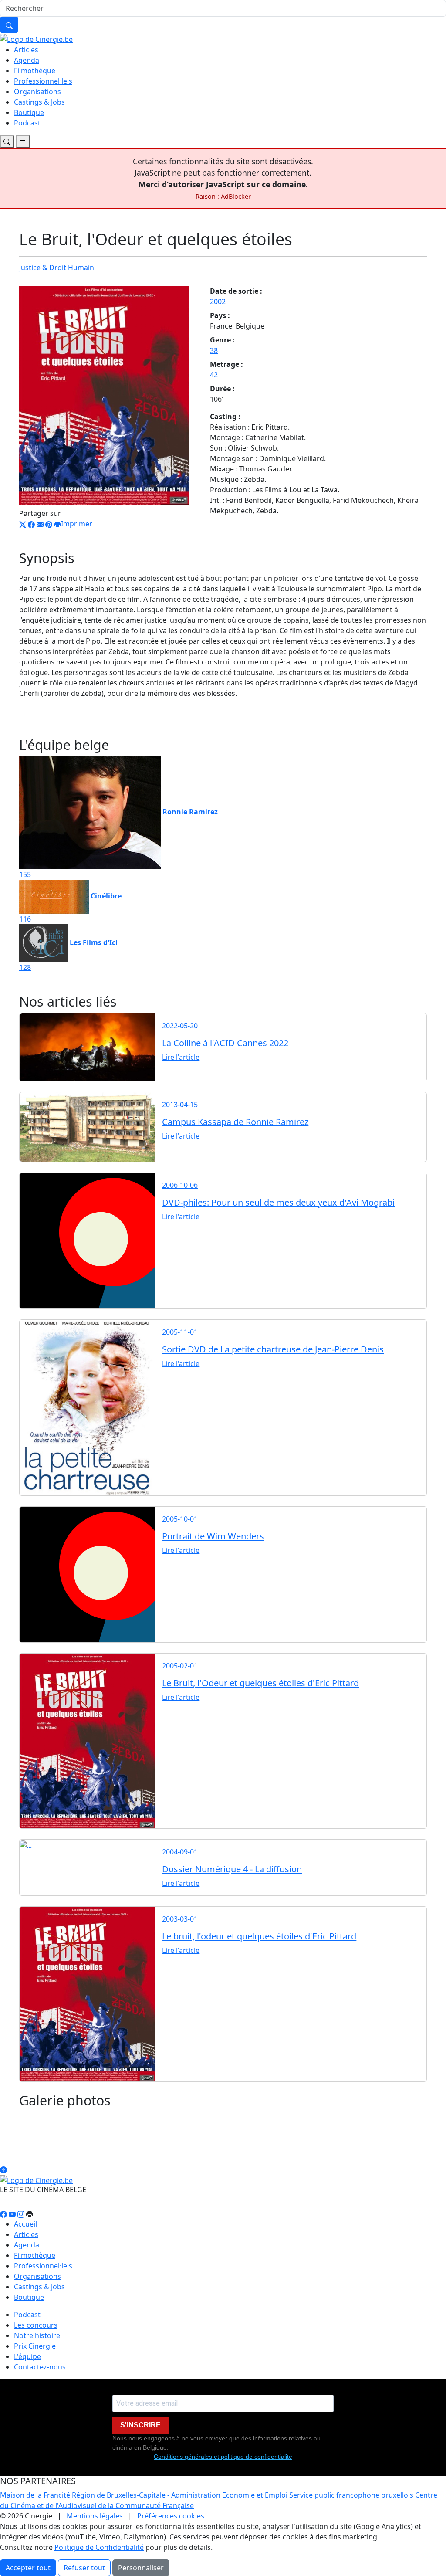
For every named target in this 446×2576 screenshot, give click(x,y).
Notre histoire (37, 2335)
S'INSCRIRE (140, 2425)
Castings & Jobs (39, 102)
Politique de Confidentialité (99, 2547)
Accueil (25, 2224)
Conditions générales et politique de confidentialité (223, 2457)
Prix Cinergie (35, 2346)
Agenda (27, 60)
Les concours (36, 2325)
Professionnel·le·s (43, 81)
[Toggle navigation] (7, 142)
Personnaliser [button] (141, 2568)
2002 (218, 302)
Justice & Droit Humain (57, 268)
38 (214, 350)
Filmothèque (35, 71)
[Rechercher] (9, 25)
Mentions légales (95, 2516)
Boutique (29, 112)
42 (214, 375)
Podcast (27, 123)
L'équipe (27, 2356)
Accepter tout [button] (28, 2568)
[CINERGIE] (36, 38)
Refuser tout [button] (84, 2568)
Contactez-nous (40, 2367)
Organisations (37, 92)
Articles (26, 50)
